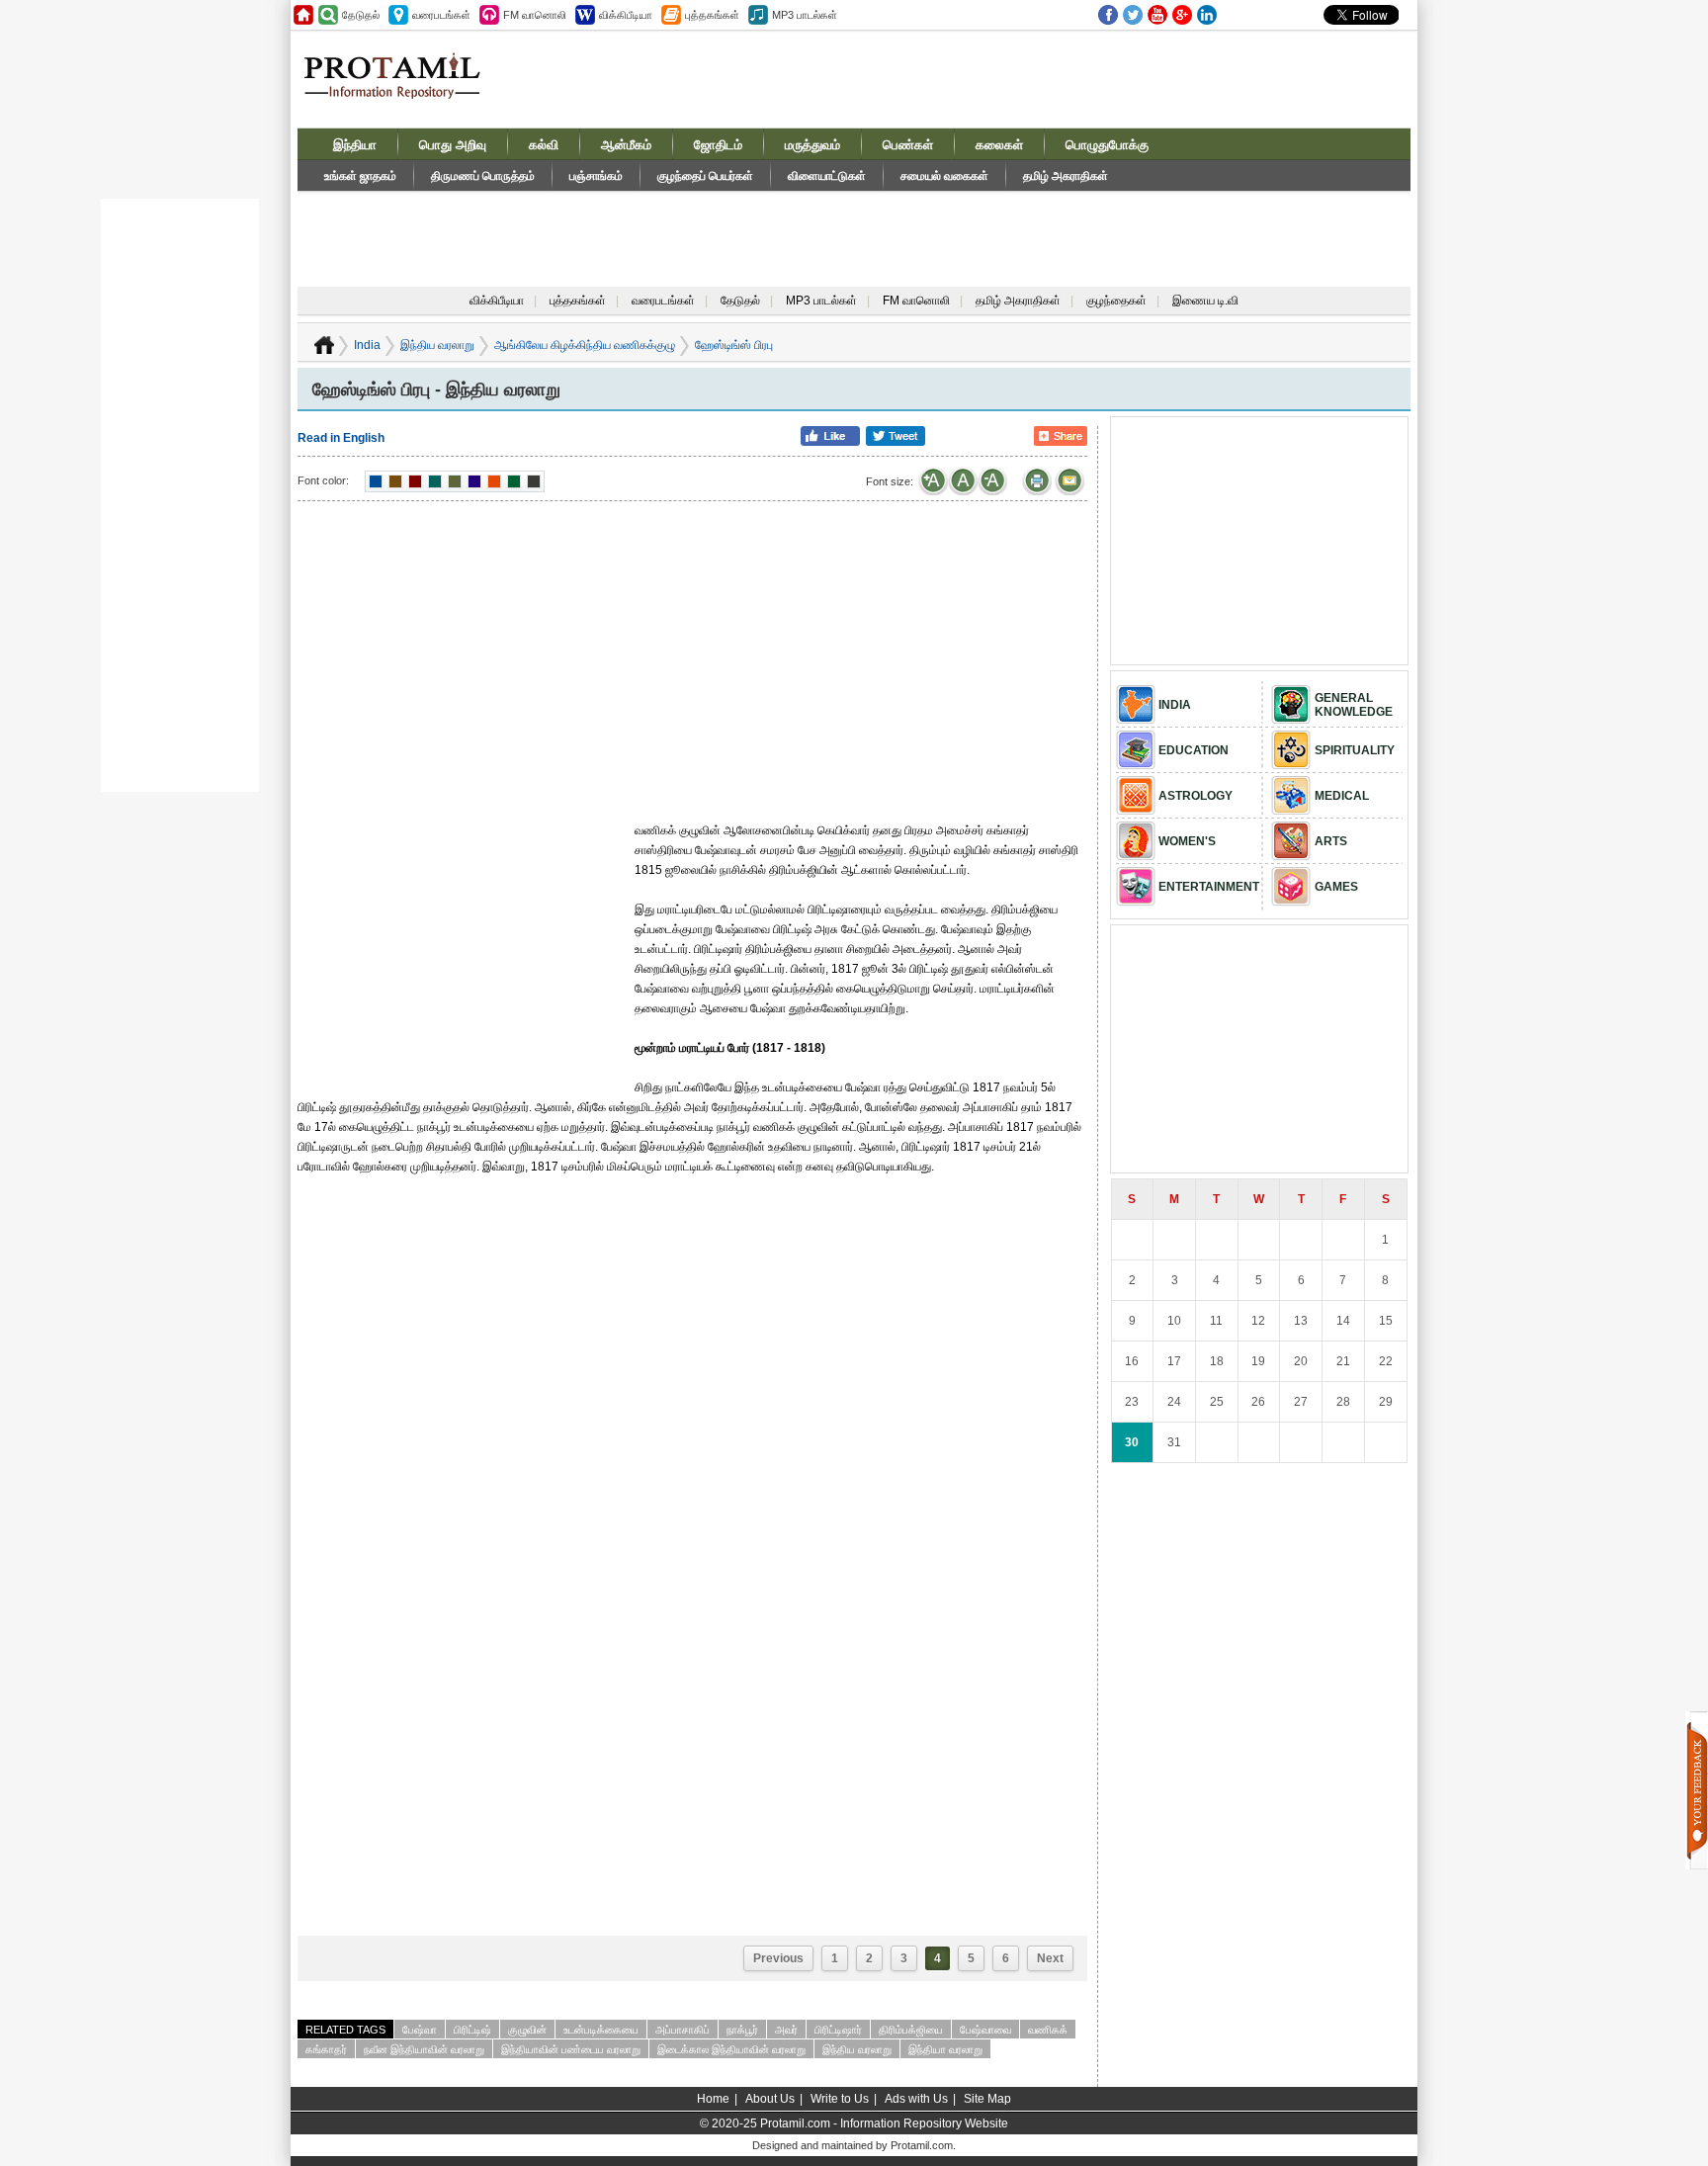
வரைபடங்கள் (663, 301)
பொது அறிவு (453, 145)
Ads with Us (916, 2099)
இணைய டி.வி (1205, 301)
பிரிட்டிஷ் (472, 2030)
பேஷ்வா (420, 2030)
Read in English (341, 438)
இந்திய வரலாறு (437, 345)
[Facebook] (1108, 15)
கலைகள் (999, 145)
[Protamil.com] (303, 15)
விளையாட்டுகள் (827, 176)
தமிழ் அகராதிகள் (1066, 176)
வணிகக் (1048, 2030)
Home (713, 2099)
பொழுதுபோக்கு (1107, 145)
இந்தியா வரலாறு (945, 2049)
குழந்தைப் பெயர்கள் (705, 176)
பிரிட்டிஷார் (838, 2030)
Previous (778, 1958)
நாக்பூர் (742, 2030)
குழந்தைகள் (1116, 301)
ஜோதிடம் (718, 145)
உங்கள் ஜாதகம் (360, 176)
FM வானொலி (916, 301)
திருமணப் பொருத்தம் (483, 176)
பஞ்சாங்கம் (596, 176)
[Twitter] (1133, 15)
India (367, 345)
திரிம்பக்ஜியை (911, 2030)
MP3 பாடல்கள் (821, 301)
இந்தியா (355, 145)
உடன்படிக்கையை (601, 2030)
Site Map (987, 2099)
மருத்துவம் (812, 145)
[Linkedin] (1207, 15)
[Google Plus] (1182, 15)
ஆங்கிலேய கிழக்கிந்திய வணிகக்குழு (585, 345)
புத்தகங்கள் (578, 301)
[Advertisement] (1004, 78)
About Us (770, 2099)
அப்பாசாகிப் (683, 2030)
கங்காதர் (326, 2049)
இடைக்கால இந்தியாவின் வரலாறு (731, 2049)
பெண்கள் (908, 145)
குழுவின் (527, 2030)
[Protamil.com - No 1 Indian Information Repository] (400, 87)
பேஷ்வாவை (985, 2030)
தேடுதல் (740, 301)
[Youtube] (1157, 15)
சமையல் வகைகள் (944, 176)
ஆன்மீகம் (626, 145)
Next (1050, 1958)
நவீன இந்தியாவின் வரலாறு (424, 2049)
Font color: (323, 480)
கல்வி (544, 145)
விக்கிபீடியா (497, 301)
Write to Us (840, 2099)
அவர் (786, 2030)
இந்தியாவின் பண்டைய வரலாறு (571, 2049)
